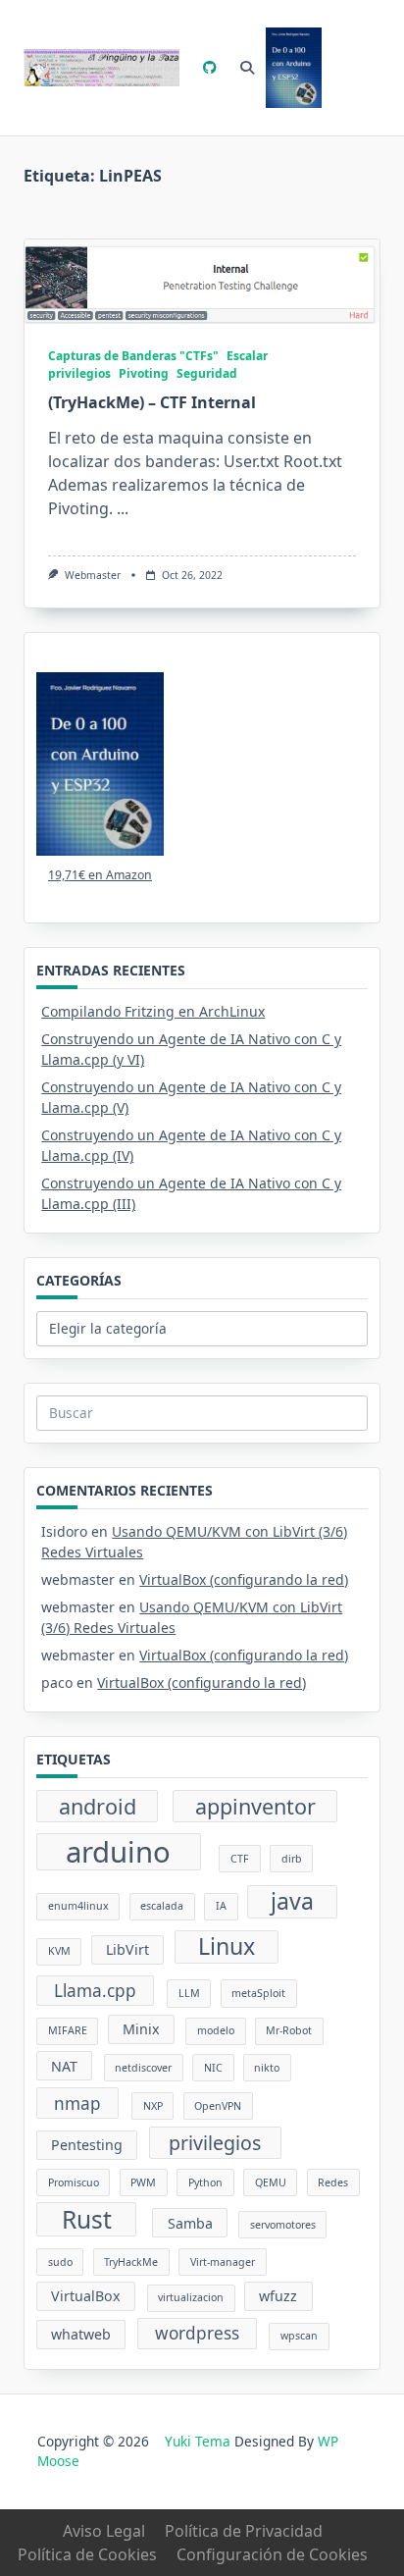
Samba (190, 2223)
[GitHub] (210, 68)
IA (221, 1906)
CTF (240, 1859)
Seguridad (207, 373)
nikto (267, 2068)
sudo (60, 2262)
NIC (213, 2068)
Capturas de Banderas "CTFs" (133, 356)
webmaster (93, 575)
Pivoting (144, 373)
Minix (141, 2029)
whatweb (81, 2334)
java (292, 1901)
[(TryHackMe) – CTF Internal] (202, 282)
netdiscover (143, 2068)
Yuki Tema (198, 2441)
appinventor (255, 1806)
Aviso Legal (104, 2531)
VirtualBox (86, 2296)
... (123, 508)
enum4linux (78, 1906)
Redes (333, 2182)
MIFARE (68, 2030)
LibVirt (127, 1949)
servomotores (283, 2225)
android (98, 1806)
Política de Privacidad (244, 2531)
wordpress (197, 2333)
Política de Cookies (87, 2554)
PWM (143, 2182)
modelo (216, 2030)
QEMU (271, 2182)
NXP (153, 2106)
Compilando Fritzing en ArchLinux (153, 1011)
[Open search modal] (247, 68)
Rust (87, 2219)
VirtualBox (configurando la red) (244, 1579)
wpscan (299, 2336)
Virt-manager (223, 2262)
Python (205, 2182)
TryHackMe (131, 2262)
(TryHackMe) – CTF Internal (152, 402)
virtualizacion (191, 2297)
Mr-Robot (289, 2030)
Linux (227, 1946)
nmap (77, 2103)
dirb (292, 1859)
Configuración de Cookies (272, 2554)
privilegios (215, 2143)
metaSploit (258, 1993)
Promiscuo (74, 2182)
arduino (118, 1852)
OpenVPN (218, 2106)
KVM (59, 1951)
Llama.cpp (95, 1991)
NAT (64, 2066)
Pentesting (87, 2145)
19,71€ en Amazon (100, 875)
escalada (162, 1906)
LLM (189, 1993)
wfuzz (278, 2296)
